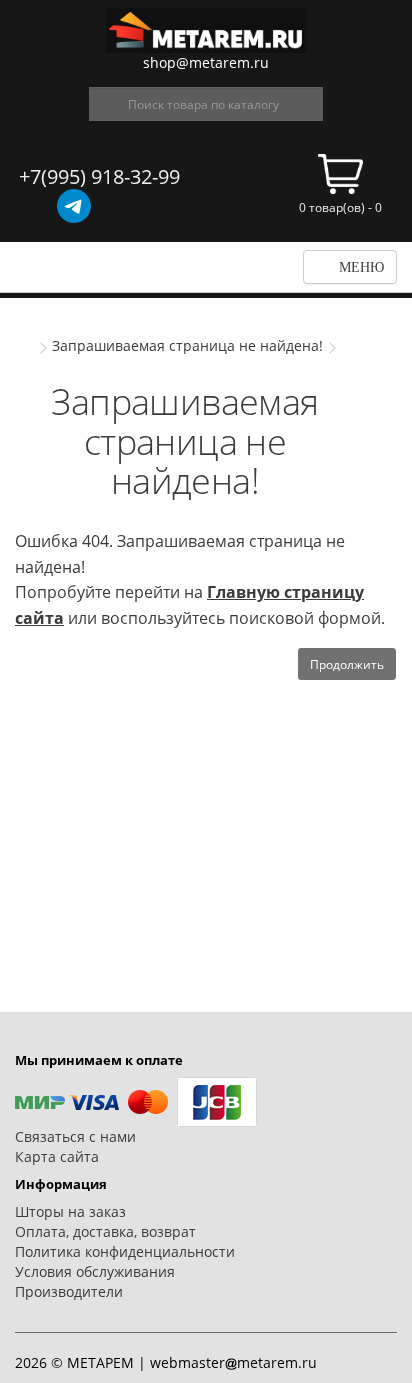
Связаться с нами (75, 1136)
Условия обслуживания (95, 1271)
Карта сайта (57, 1156)
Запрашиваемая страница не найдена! (187, 345)
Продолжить (347, 664)
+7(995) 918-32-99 (99, 176)
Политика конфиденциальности (125, 1251)
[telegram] (74, 206)
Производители (69, 1291)
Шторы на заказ (70, 1211)
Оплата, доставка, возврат (105, 1231)
